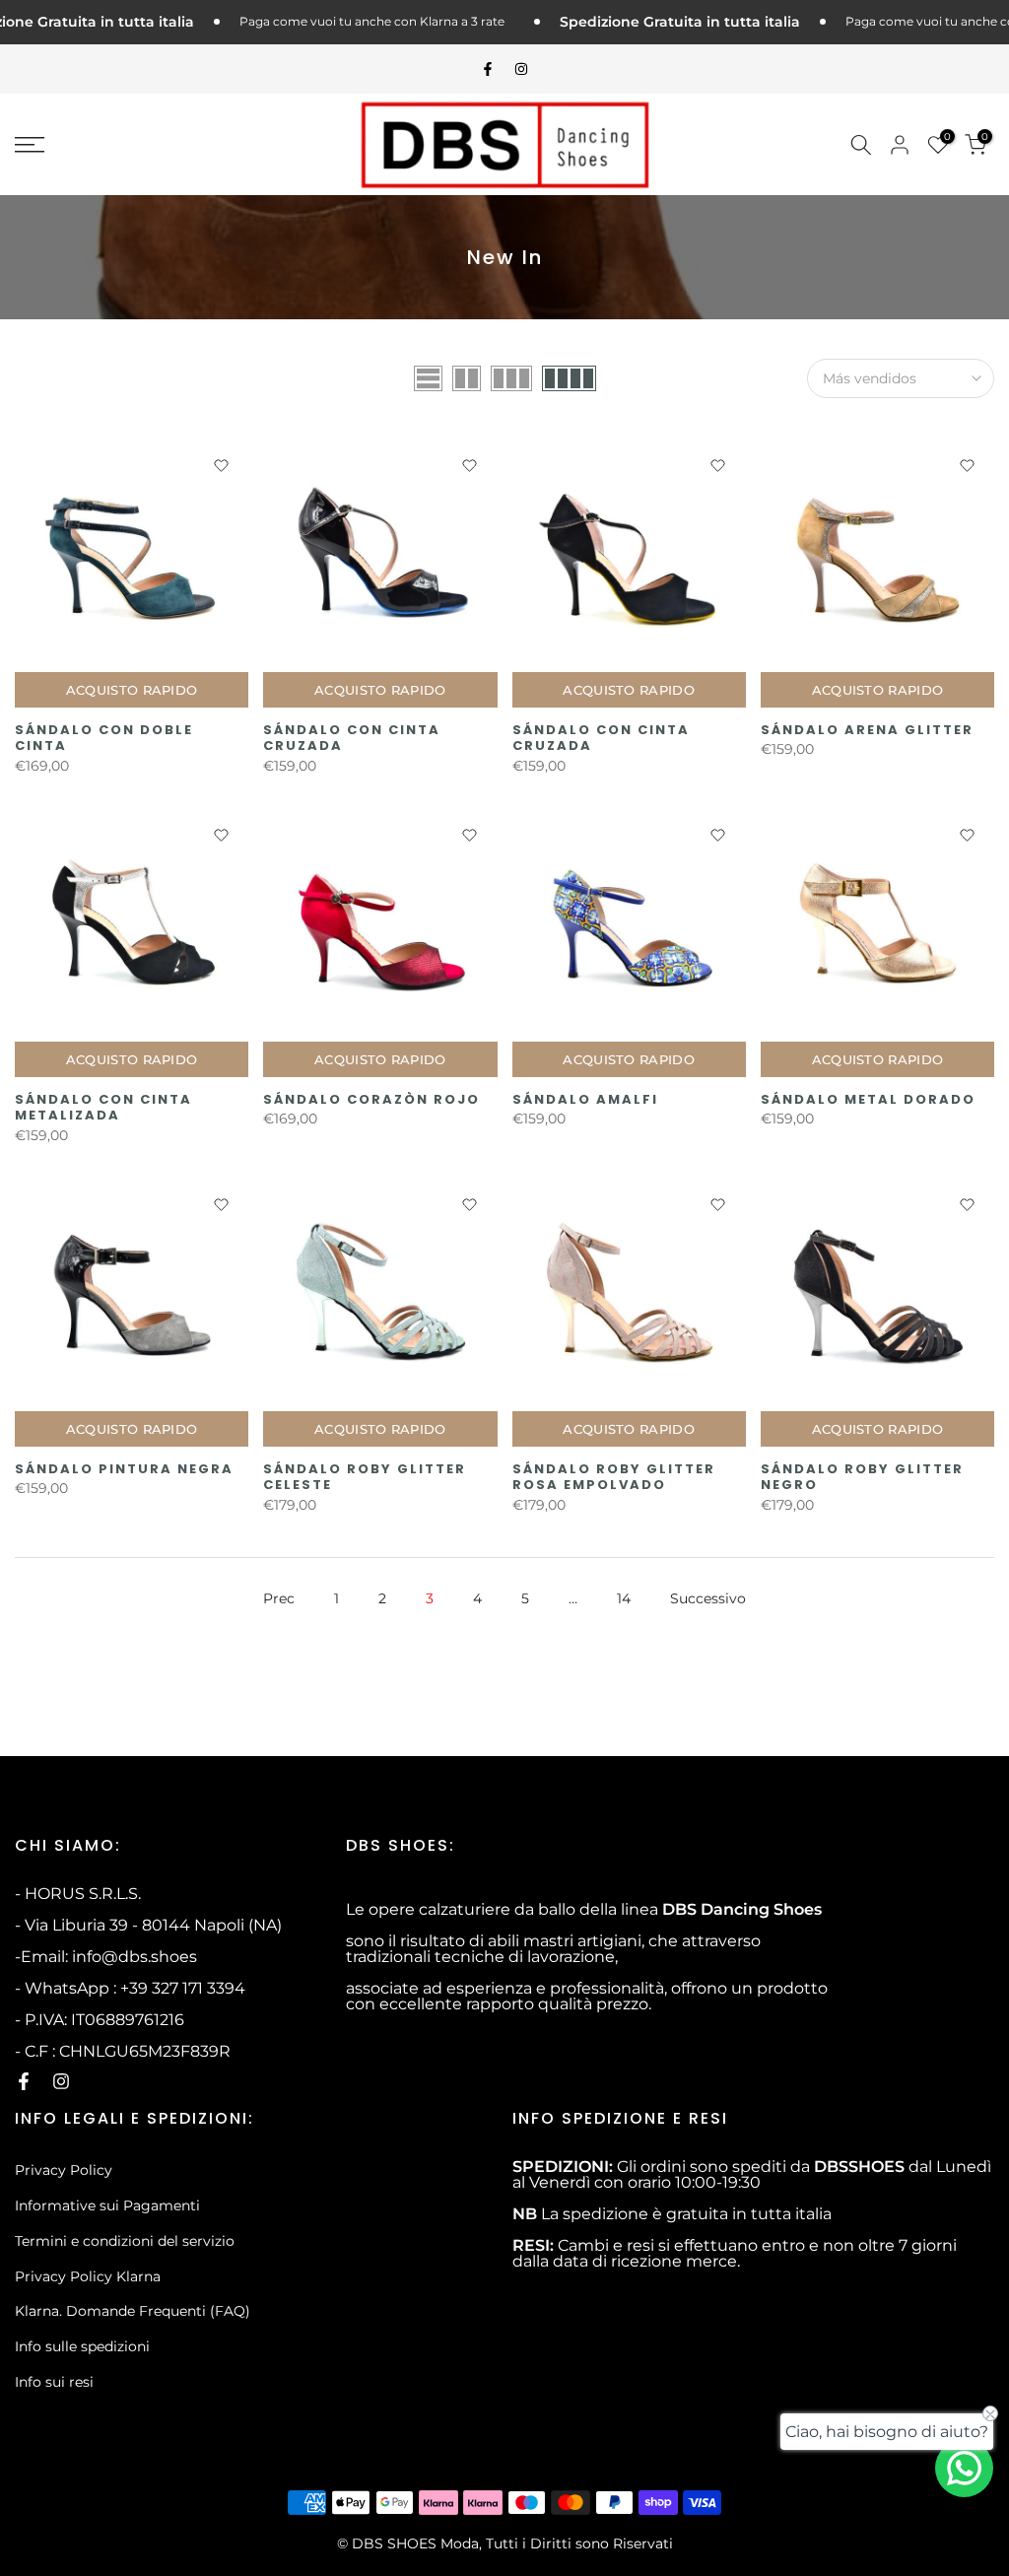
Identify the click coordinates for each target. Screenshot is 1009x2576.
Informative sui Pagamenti (107, 2205)
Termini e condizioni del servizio (125, 2241)
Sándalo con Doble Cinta (104, 738)
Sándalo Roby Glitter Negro (862, 1477)
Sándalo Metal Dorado (868, 1099)
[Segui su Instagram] (521, 69)
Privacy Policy (64, 2170)
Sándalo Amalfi (585, 1099)
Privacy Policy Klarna (88, 2276)
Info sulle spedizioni (82, 2346)
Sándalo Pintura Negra (124, 1469)
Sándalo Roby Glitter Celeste (365, 1477)
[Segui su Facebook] (488, 69)
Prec (279, 1598)
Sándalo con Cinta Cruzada (352, 738)
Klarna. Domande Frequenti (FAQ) (133, 2311)
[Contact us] (964, 2468)
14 (624, 1598)
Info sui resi (54, 2382)
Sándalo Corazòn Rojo (371, 1099)
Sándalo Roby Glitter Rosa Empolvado (614, 1477)
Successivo (708, 1598)
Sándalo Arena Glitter (867, 730)
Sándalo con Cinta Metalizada (103, 1108)
